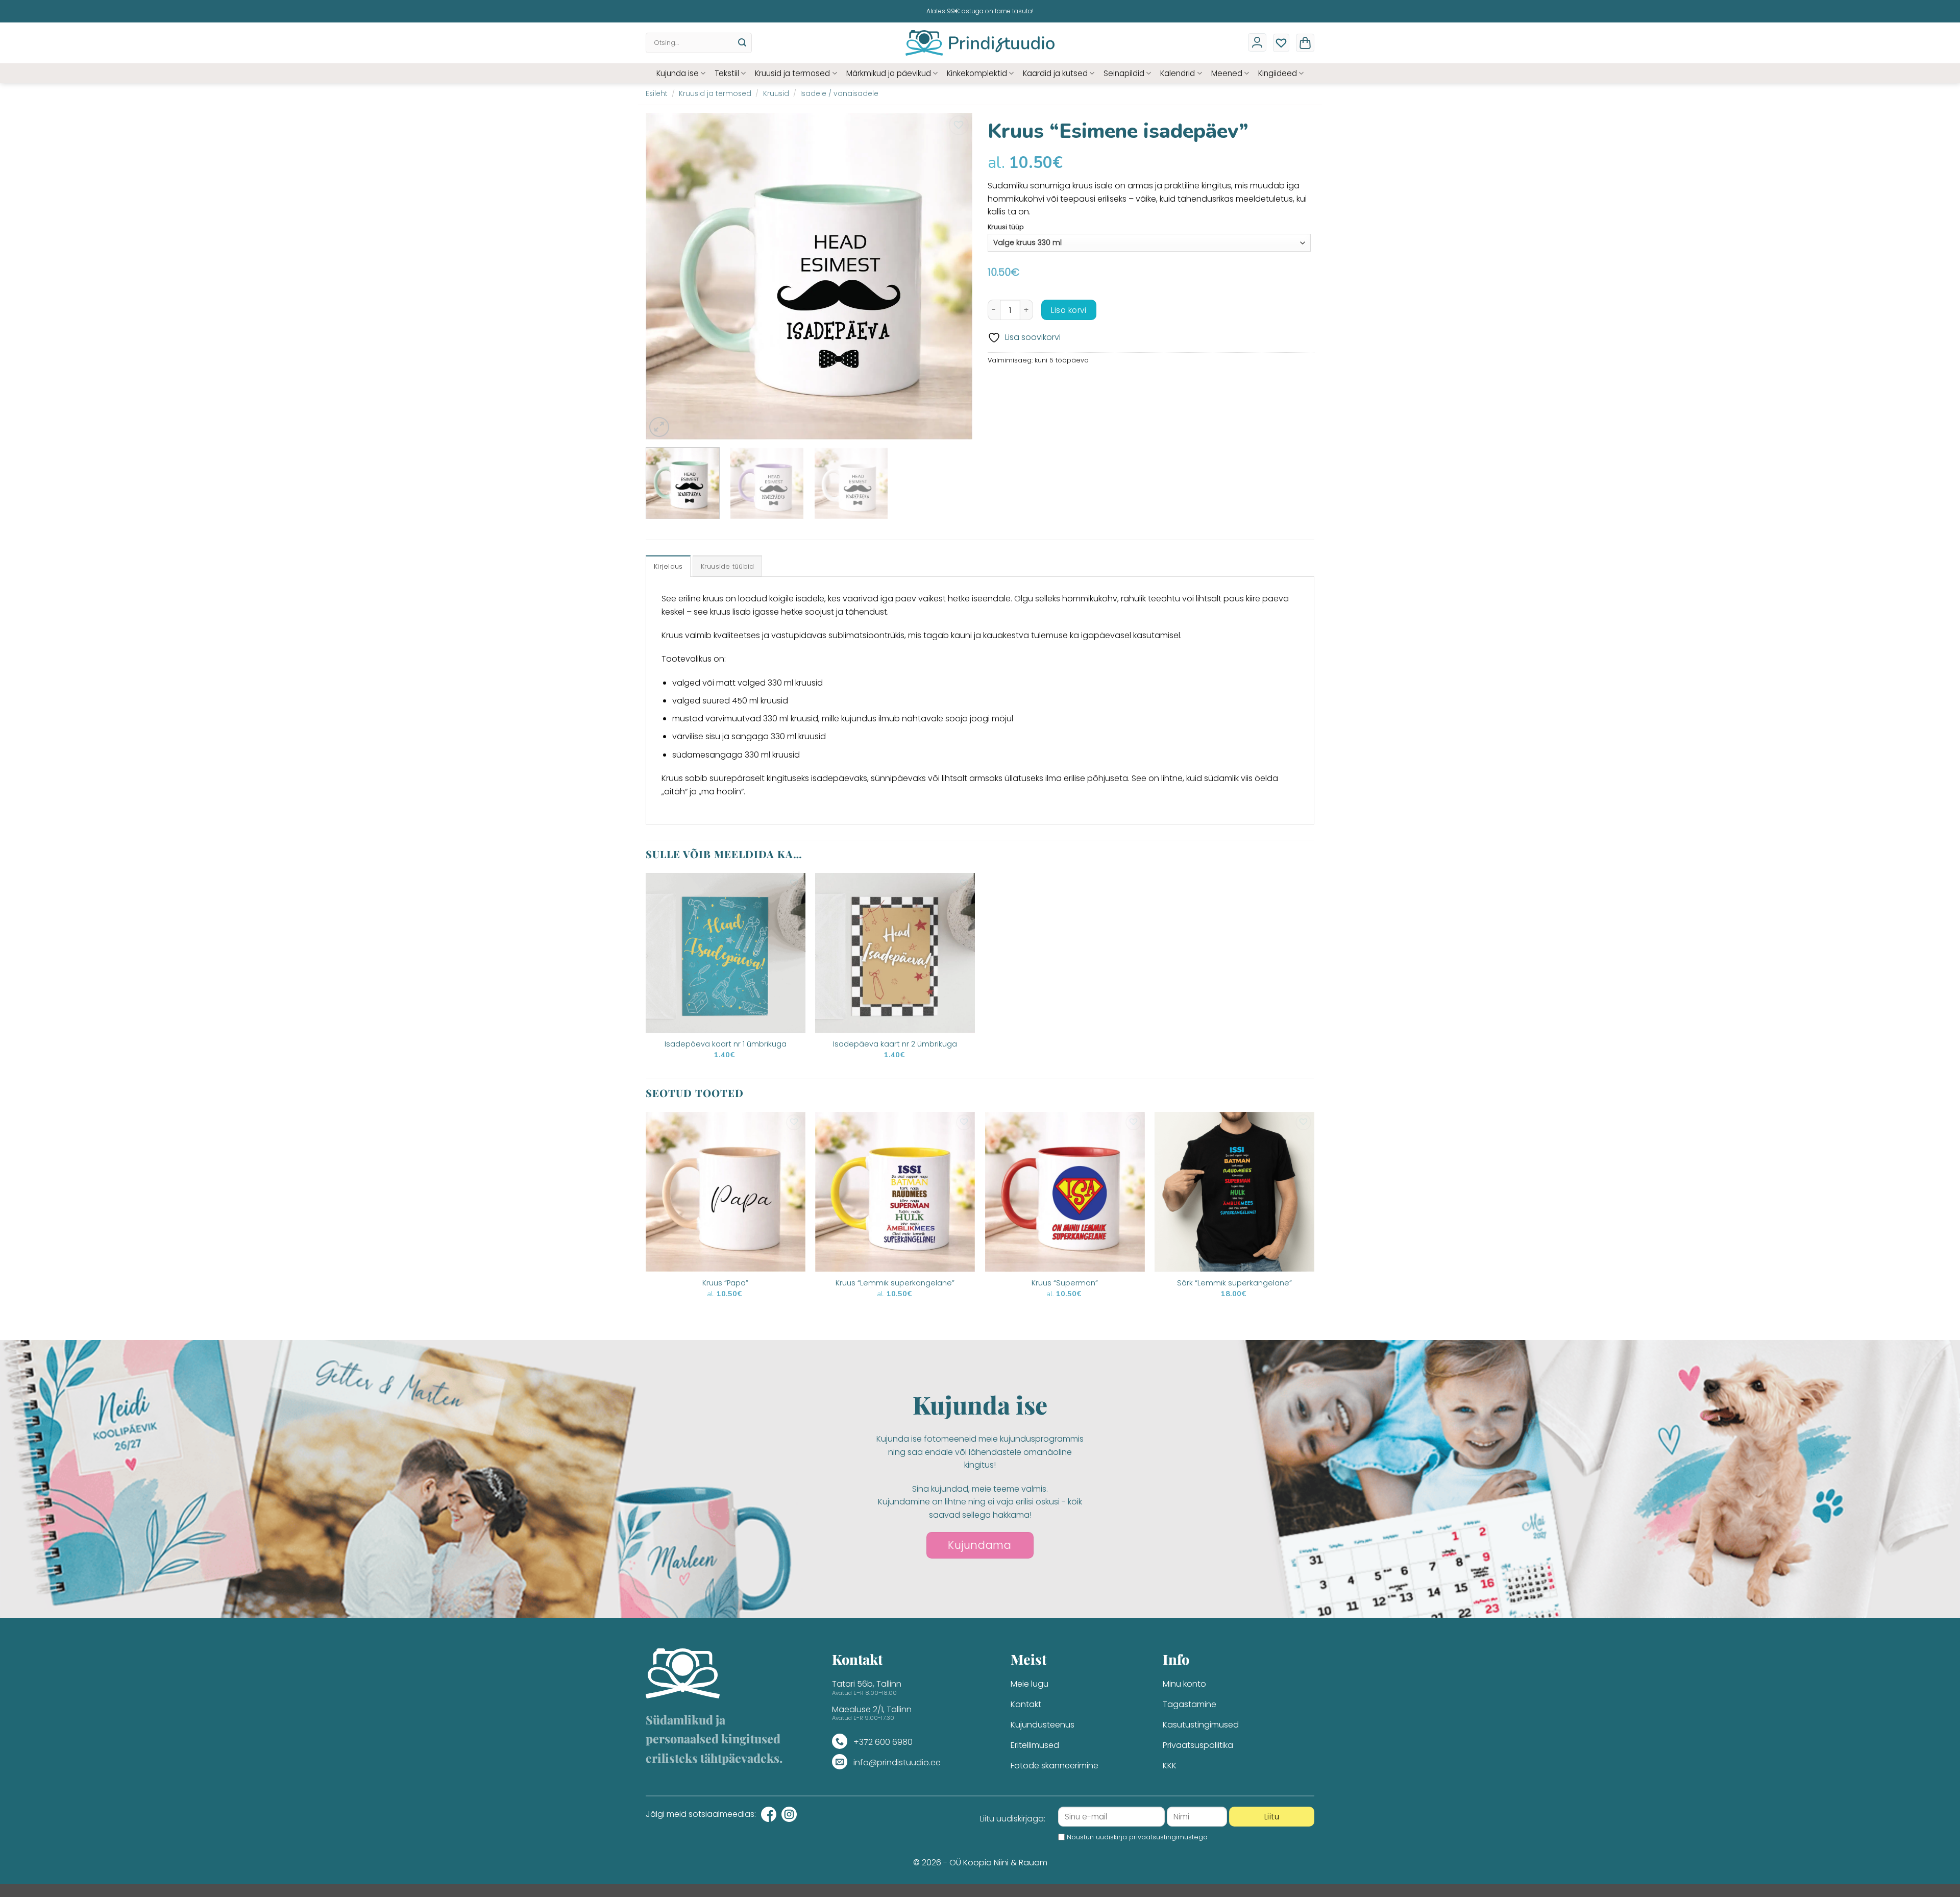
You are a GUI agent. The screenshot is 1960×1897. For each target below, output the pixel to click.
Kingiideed (1278, 73)
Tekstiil (727, 73)
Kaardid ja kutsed (1055, 73)
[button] (1305, 43)
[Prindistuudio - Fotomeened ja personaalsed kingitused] (980, 43)
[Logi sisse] (1257, 42)
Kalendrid (1178, 73)
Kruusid (776, 94)
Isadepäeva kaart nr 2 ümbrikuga (895, 1044)
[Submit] (742, 43)
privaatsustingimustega (1168, 1837)
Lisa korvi (1069, 310)
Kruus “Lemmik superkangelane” (895, 1283)
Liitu (1272, 1817)
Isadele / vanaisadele (839, 94)
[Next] (953, 276)
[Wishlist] (1281, 43)
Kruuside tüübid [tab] (728, 566)
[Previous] (665, 276)
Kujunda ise (678, 73)
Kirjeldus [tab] (668, 566)
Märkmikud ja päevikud (889, 73)
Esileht (657, 94)
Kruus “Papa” (725, 1283)
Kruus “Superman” (1065, 1283)
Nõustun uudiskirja (1137, 1837)
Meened (1227, 73)
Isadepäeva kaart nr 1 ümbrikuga (726, 1044)
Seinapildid (1124, 73)
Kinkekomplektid (977, 73)
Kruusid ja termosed (792, 73)
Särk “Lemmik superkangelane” (1234, 1283)
